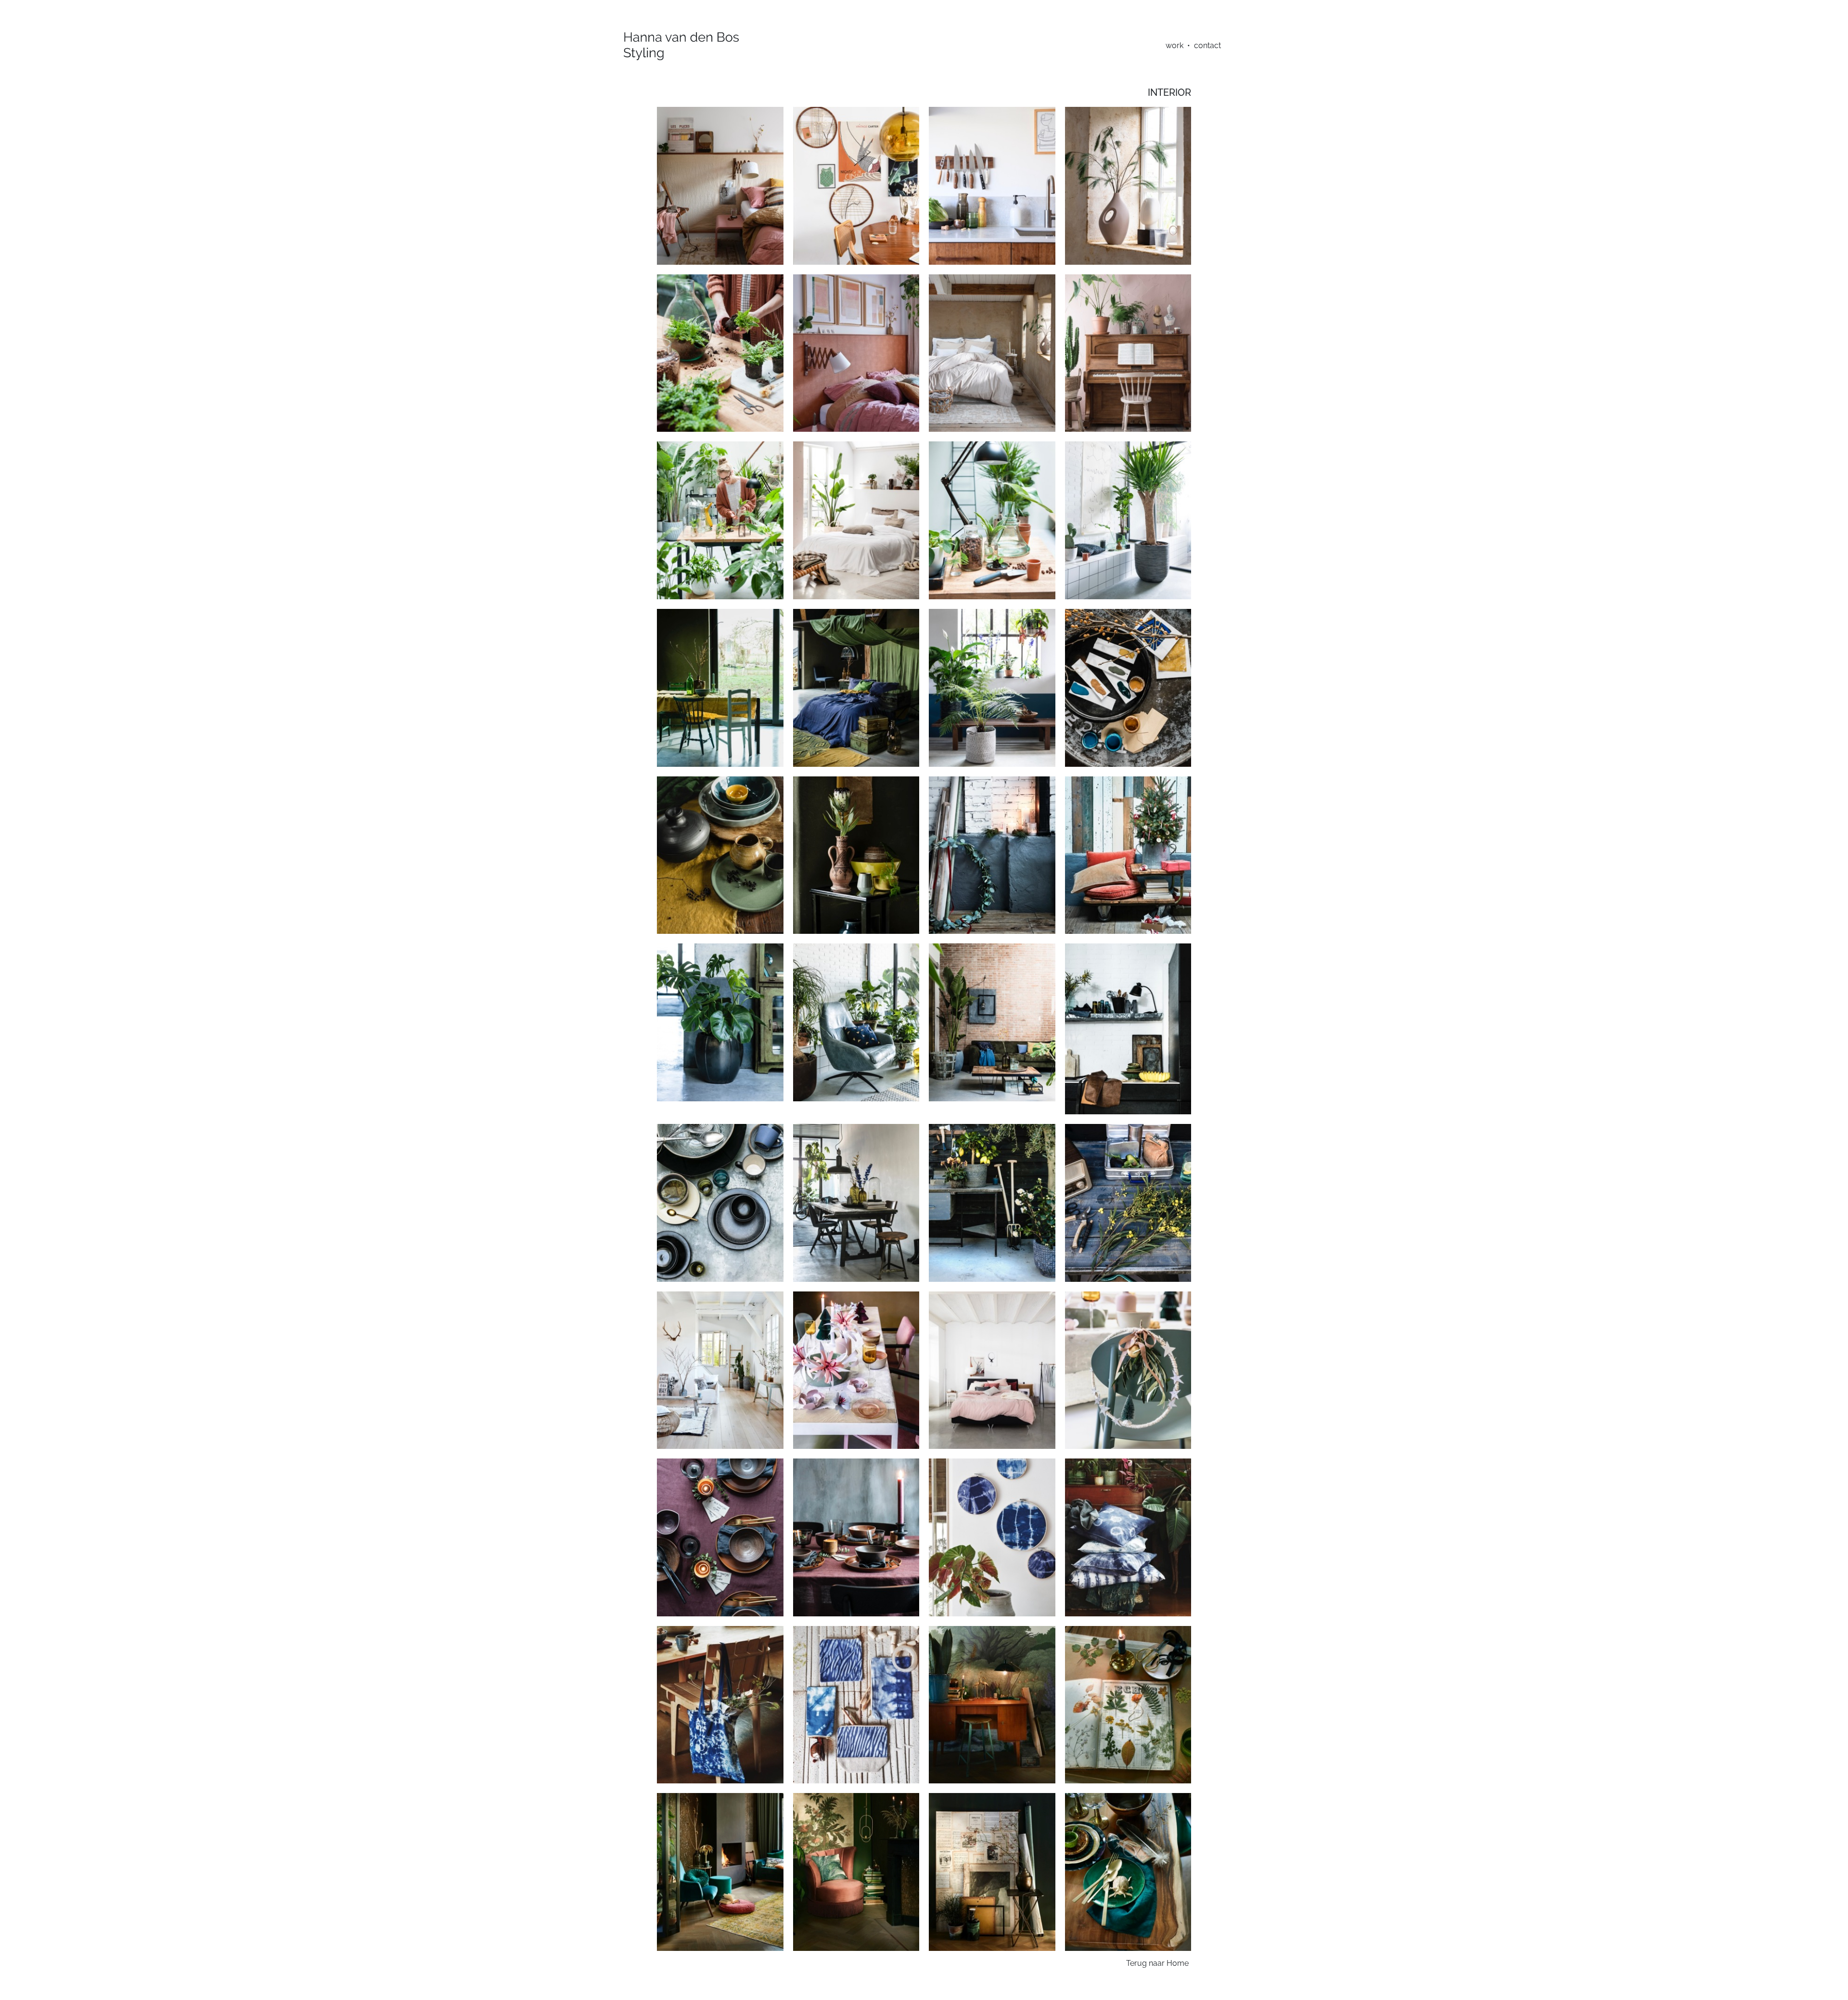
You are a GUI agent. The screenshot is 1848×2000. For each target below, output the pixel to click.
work (1174, 45)
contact (1207, 45)
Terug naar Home (1157, 1963)
